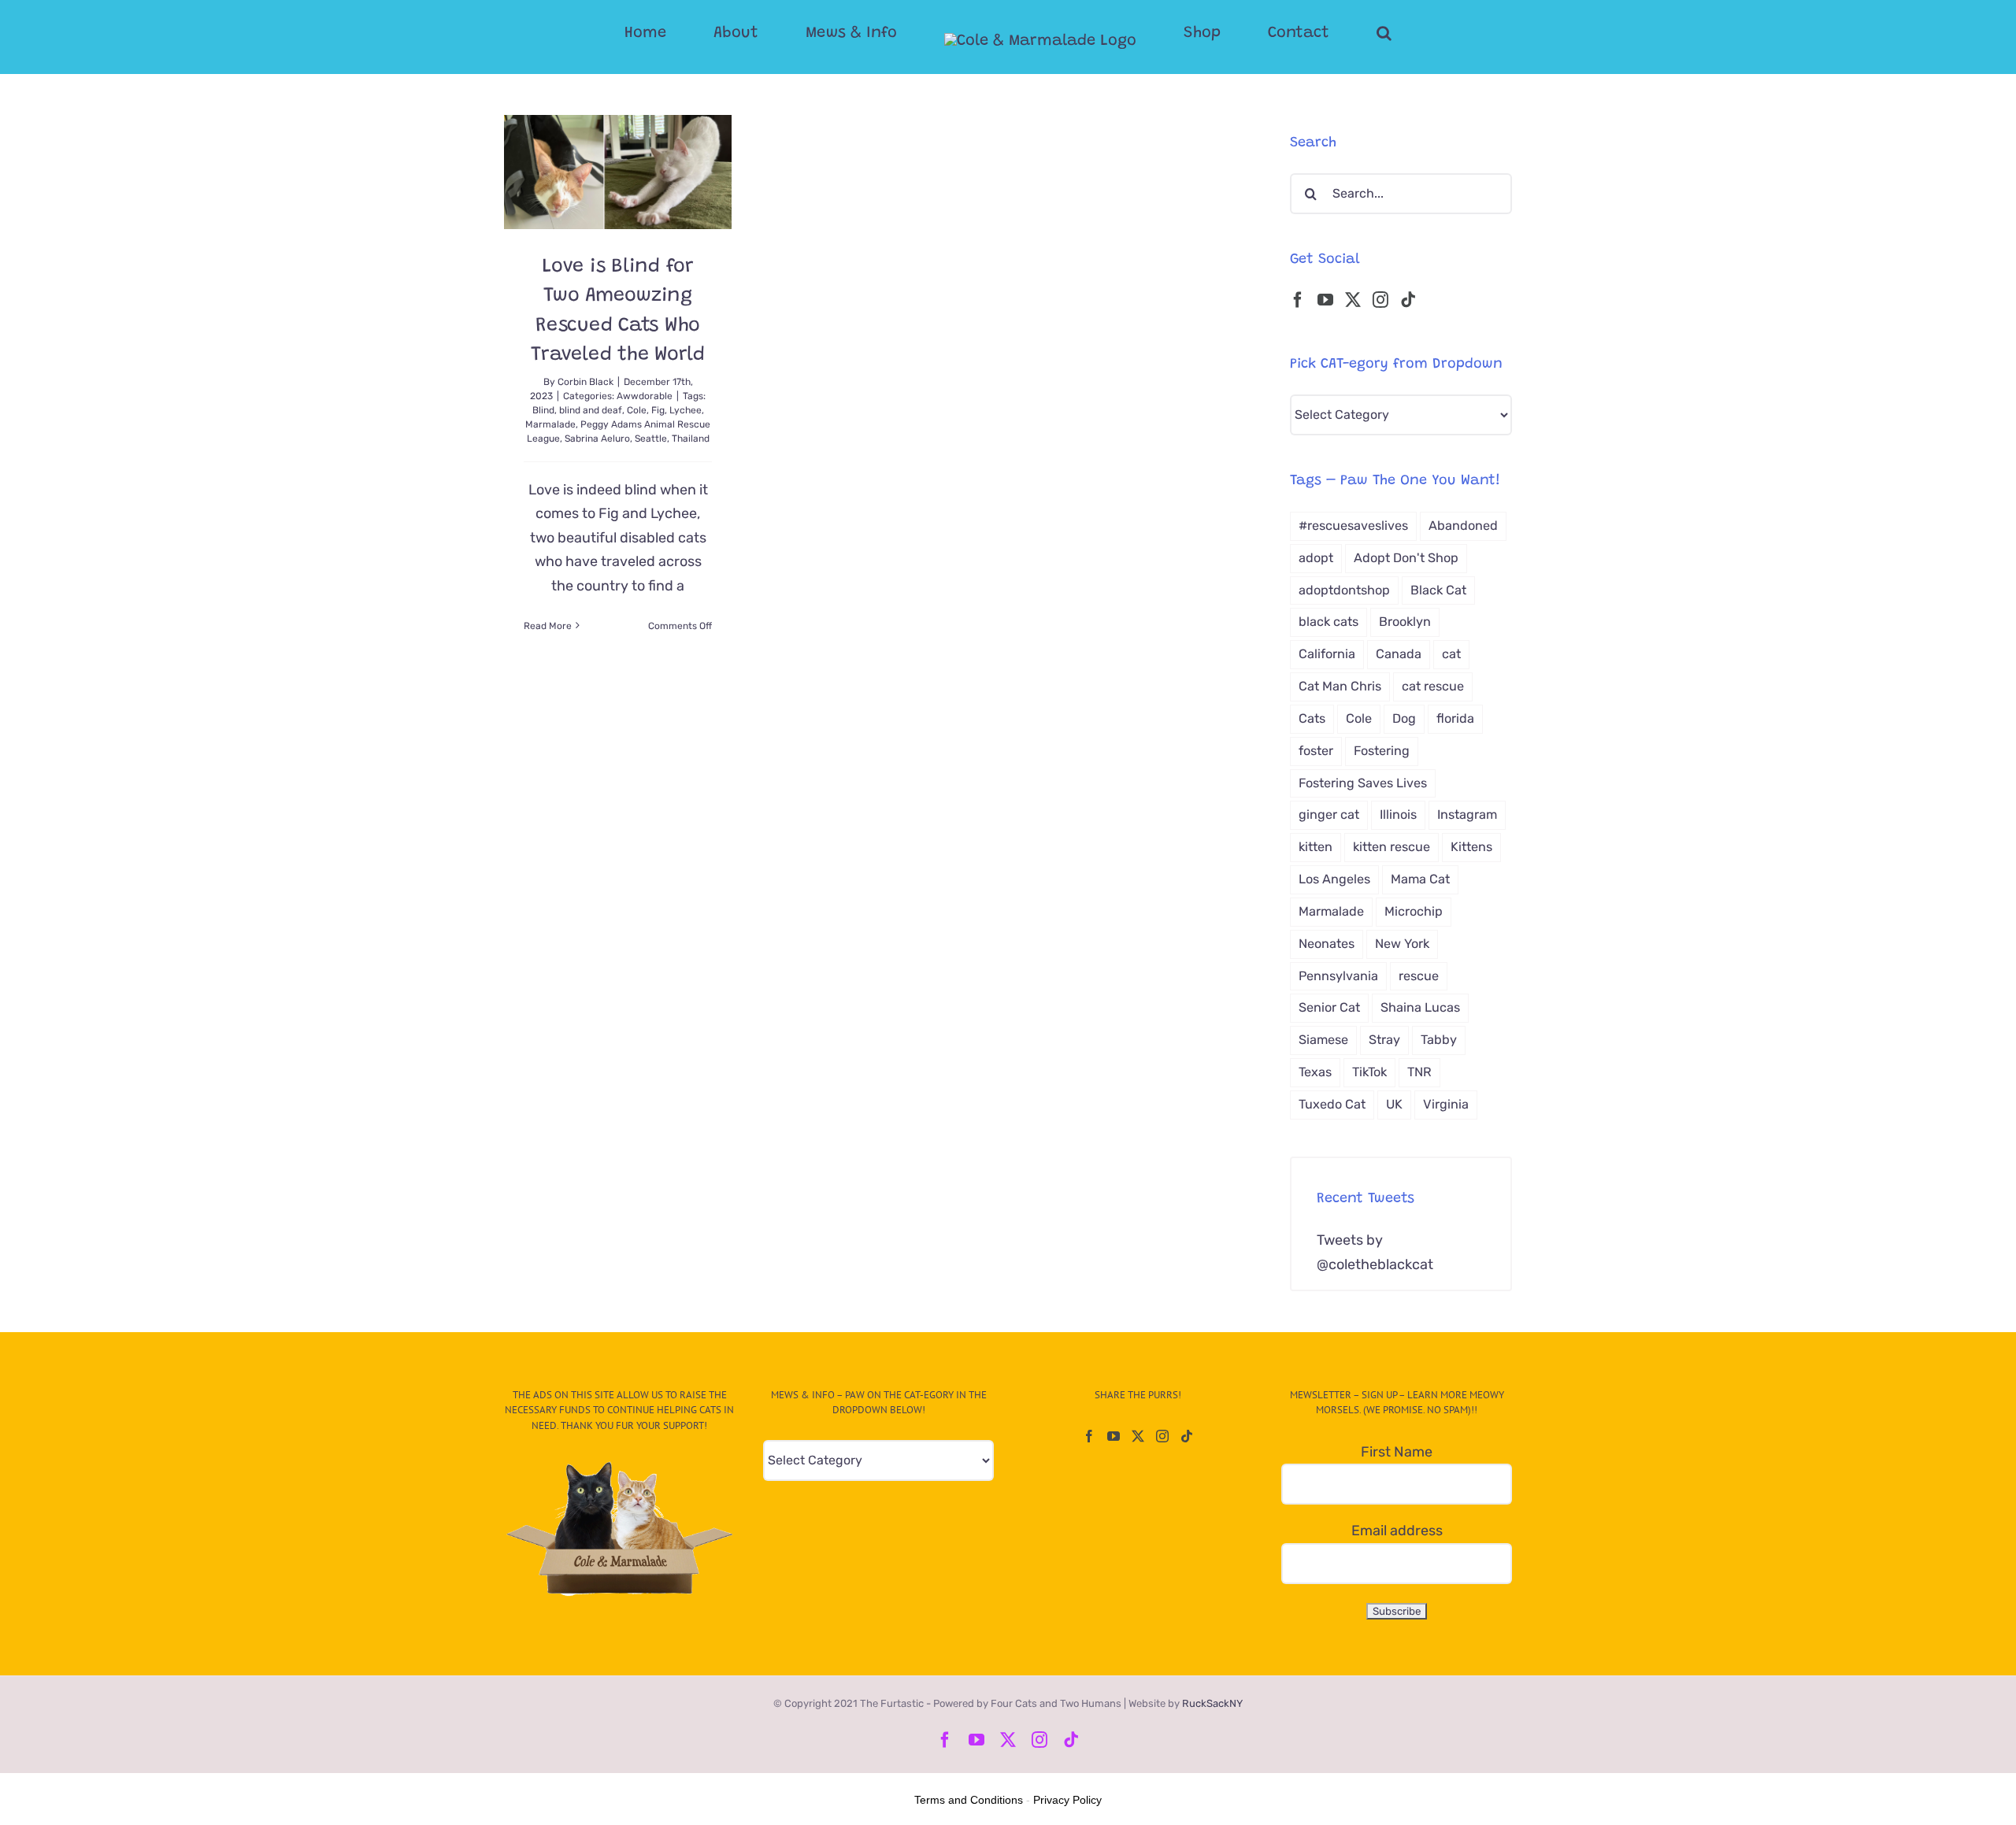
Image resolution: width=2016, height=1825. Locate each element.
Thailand (691, 439)
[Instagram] (1380, 300)
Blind (543, 410)
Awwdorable (645, 396)
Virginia (1446, 1104)
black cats (1329, 622)
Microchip (1414, 911)
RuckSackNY (1212, 1703)
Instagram (1467, 814)
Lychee (686, 410)
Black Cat (1438, 590)
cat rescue (1433, 686)
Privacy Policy (1067, 1800)
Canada (1399, 654)
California (1327, 654)
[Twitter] (1353, 300)
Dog (1404, 718)
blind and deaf (591, 410)
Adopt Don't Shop (1406, 558)
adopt (1316, 558)
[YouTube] (1325, 300)
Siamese (1323, 1040)
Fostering (1382, 751)
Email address (1397, 1531)
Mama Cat (1420, 879)
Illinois (1398, 814)
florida (1455, 718)
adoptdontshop (1344, 590)
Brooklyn (1405, 622)
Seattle (651, 439)
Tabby (1439, 1040)
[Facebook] (1298, 300)
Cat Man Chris (1340, 686)
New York (1402, 944)
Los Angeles (1334, 879)
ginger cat (1329, 814)
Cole (637, 410)
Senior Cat (1329, 1007)
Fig (658, 410)
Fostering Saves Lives (1363, 783)
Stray (1384, 1040)
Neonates (1327, 944)
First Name (1397, 1452)
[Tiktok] (1408, 300)
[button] (1321, 33)
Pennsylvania (1338, 976)
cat (1451, 654)
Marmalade (550, 424)
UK (1394, 1104)
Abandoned (1463, 526)
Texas (1315, 1072)
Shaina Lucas (1420, 1007)
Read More (548, 626)
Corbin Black (586, 382)
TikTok (1369, 1072)
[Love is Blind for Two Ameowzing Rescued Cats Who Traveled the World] (618, 172)
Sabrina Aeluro (597, 439)
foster (1316, 751)
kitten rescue (1392, 847)
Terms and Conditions (969, 1800)
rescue (1419, 976)
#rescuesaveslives (1353, 526)
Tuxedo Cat (1332, 1104)
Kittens (1471, 847)
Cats (1312, 718)
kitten (1316, 847)
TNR (1419, 1072)
